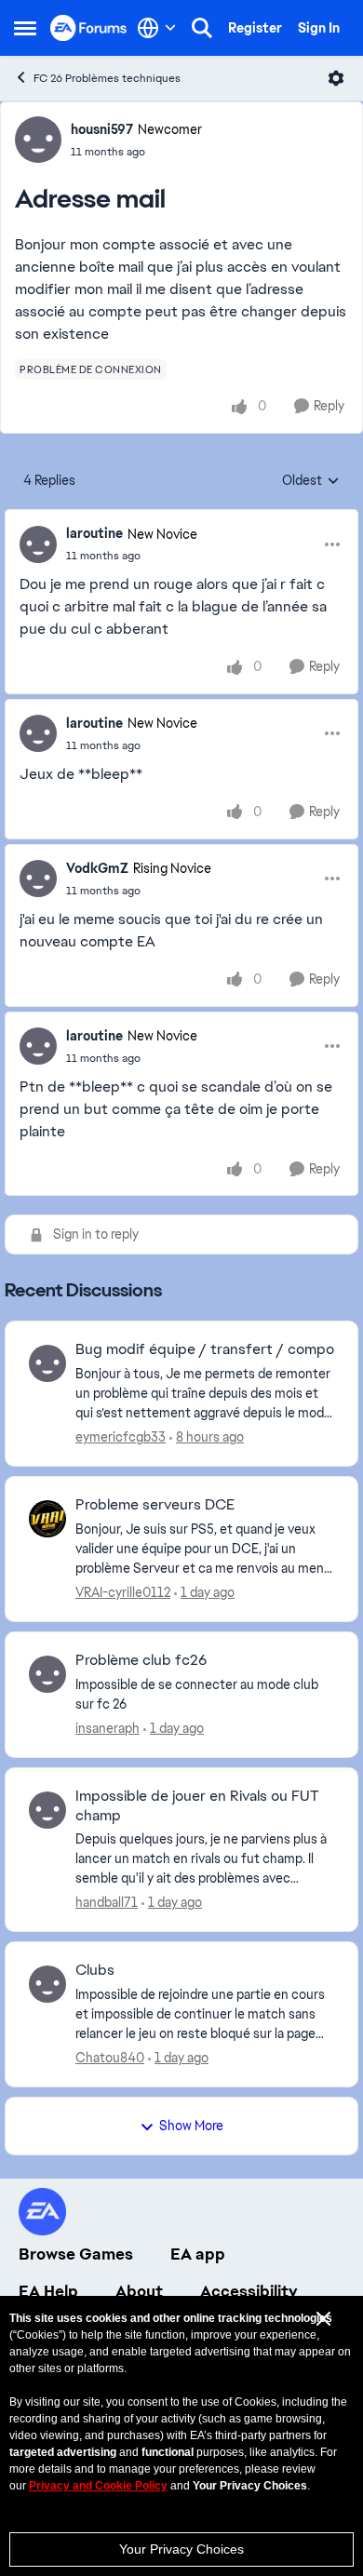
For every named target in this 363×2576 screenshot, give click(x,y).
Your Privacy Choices (181, 2549)
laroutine (94, 533)
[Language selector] (157, 28)
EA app (198, 2254)
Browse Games (76, 2254)
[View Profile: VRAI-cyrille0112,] (47, 1519)
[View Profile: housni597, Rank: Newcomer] (38, 140)
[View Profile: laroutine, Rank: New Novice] (38, 544)
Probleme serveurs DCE (155, 1505)
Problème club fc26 (141, 1660)
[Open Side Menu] (25, 28)
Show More (191, 2126)
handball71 (107, 1902)
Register (255, 28)
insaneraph (108, 1728)
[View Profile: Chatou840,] (47, 1984)
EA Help (48, 2291)
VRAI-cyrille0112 (123, 1592)
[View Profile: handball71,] (47, 1810)
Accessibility (249, 2291)
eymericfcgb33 (121, 1437)
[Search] (202, 28)
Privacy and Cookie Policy (98, 2486)
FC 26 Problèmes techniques (107, 78)
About (139, 2291)
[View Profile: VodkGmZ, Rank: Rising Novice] (38, 879)
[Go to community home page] (89, 27)
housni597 (102, 129)
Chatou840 (110, 2058)
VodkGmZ (97, 868)
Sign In (319, 28)
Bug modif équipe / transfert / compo (205, 1349)
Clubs (95, 1970)
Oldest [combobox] (311, 481)
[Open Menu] (336, 78)
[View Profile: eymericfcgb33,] (47, 1363)
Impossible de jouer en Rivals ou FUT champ (197, 1806)
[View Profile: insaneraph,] (47, 1674)
